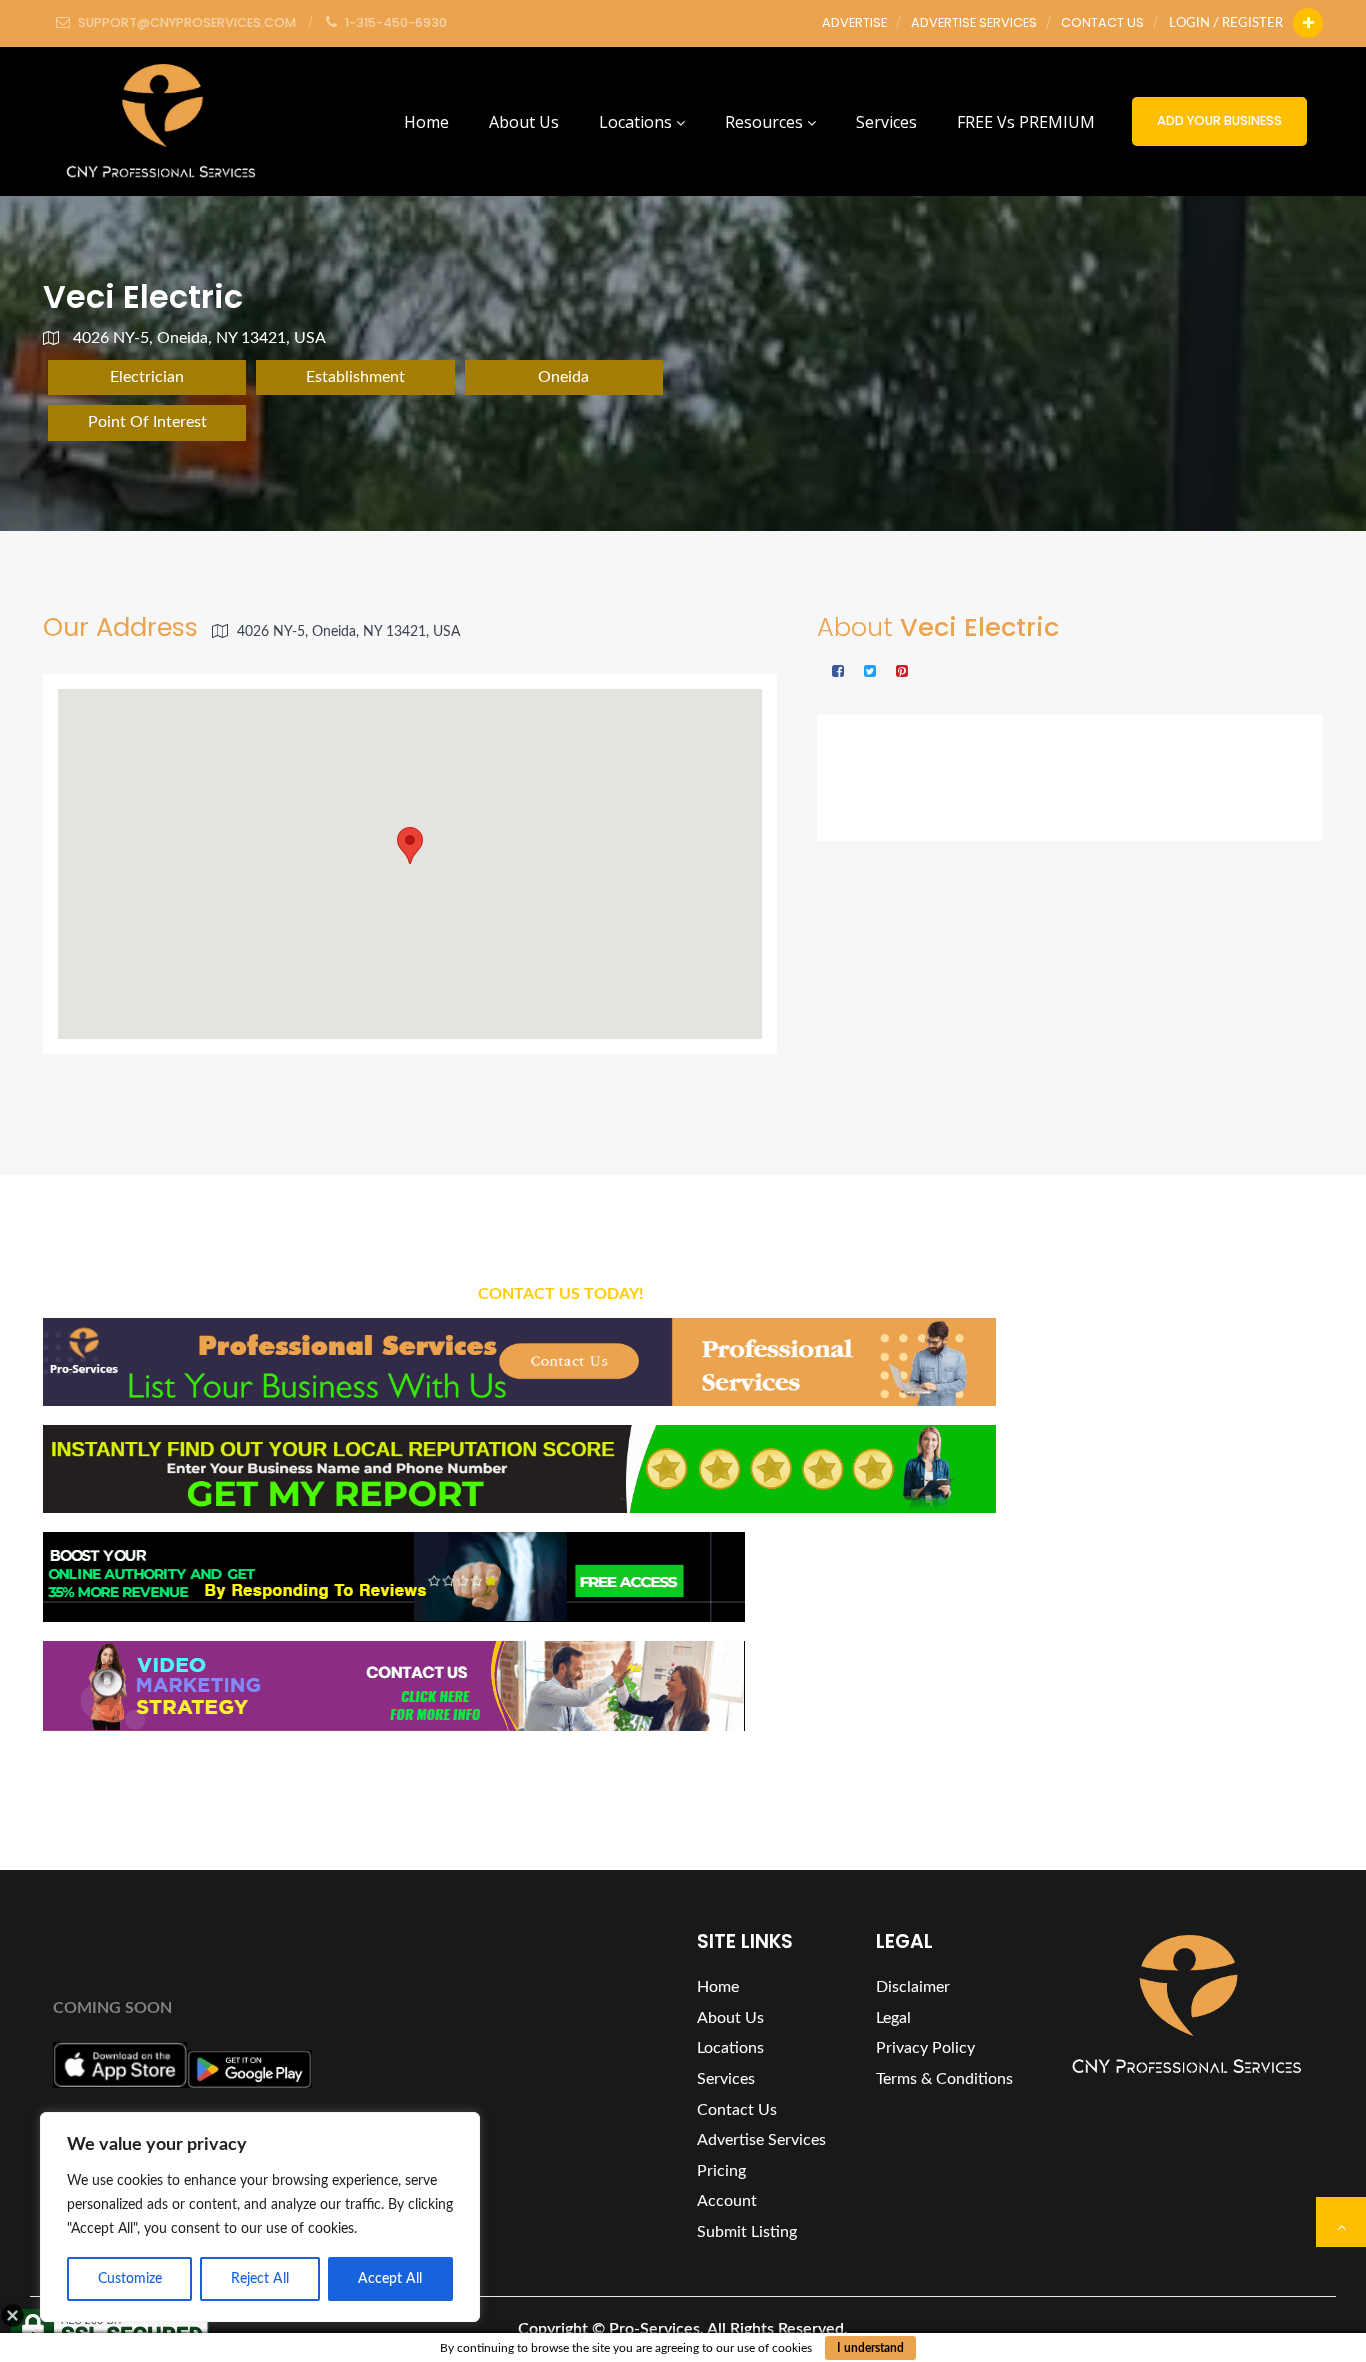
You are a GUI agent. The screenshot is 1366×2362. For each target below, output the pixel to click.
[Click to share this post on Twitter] (870, 672)
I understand (870, 2348)
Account (727, 2201)
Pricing (721, 2171)
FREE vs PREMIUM (1026, 122)
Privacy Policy (925, 2048)
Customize (130, 2279)
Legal (893, 2018)
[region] (260, 2217)
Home (426, 122)
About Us (524, 122)
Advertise (854, 22)
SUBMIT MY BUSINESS (1209, 1521)
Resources (766, 122)
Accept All (390, 2279)
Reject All (260, 2279)
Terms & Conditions (944, 2079)
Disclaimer (913, 1987)
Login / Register (1226, 23)
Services (886, 122)
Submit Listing (747, 2232)
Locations (637, 122)
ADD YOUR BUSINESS (1219, 120)
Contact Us (1102, 22)
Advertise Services (974, 22)
